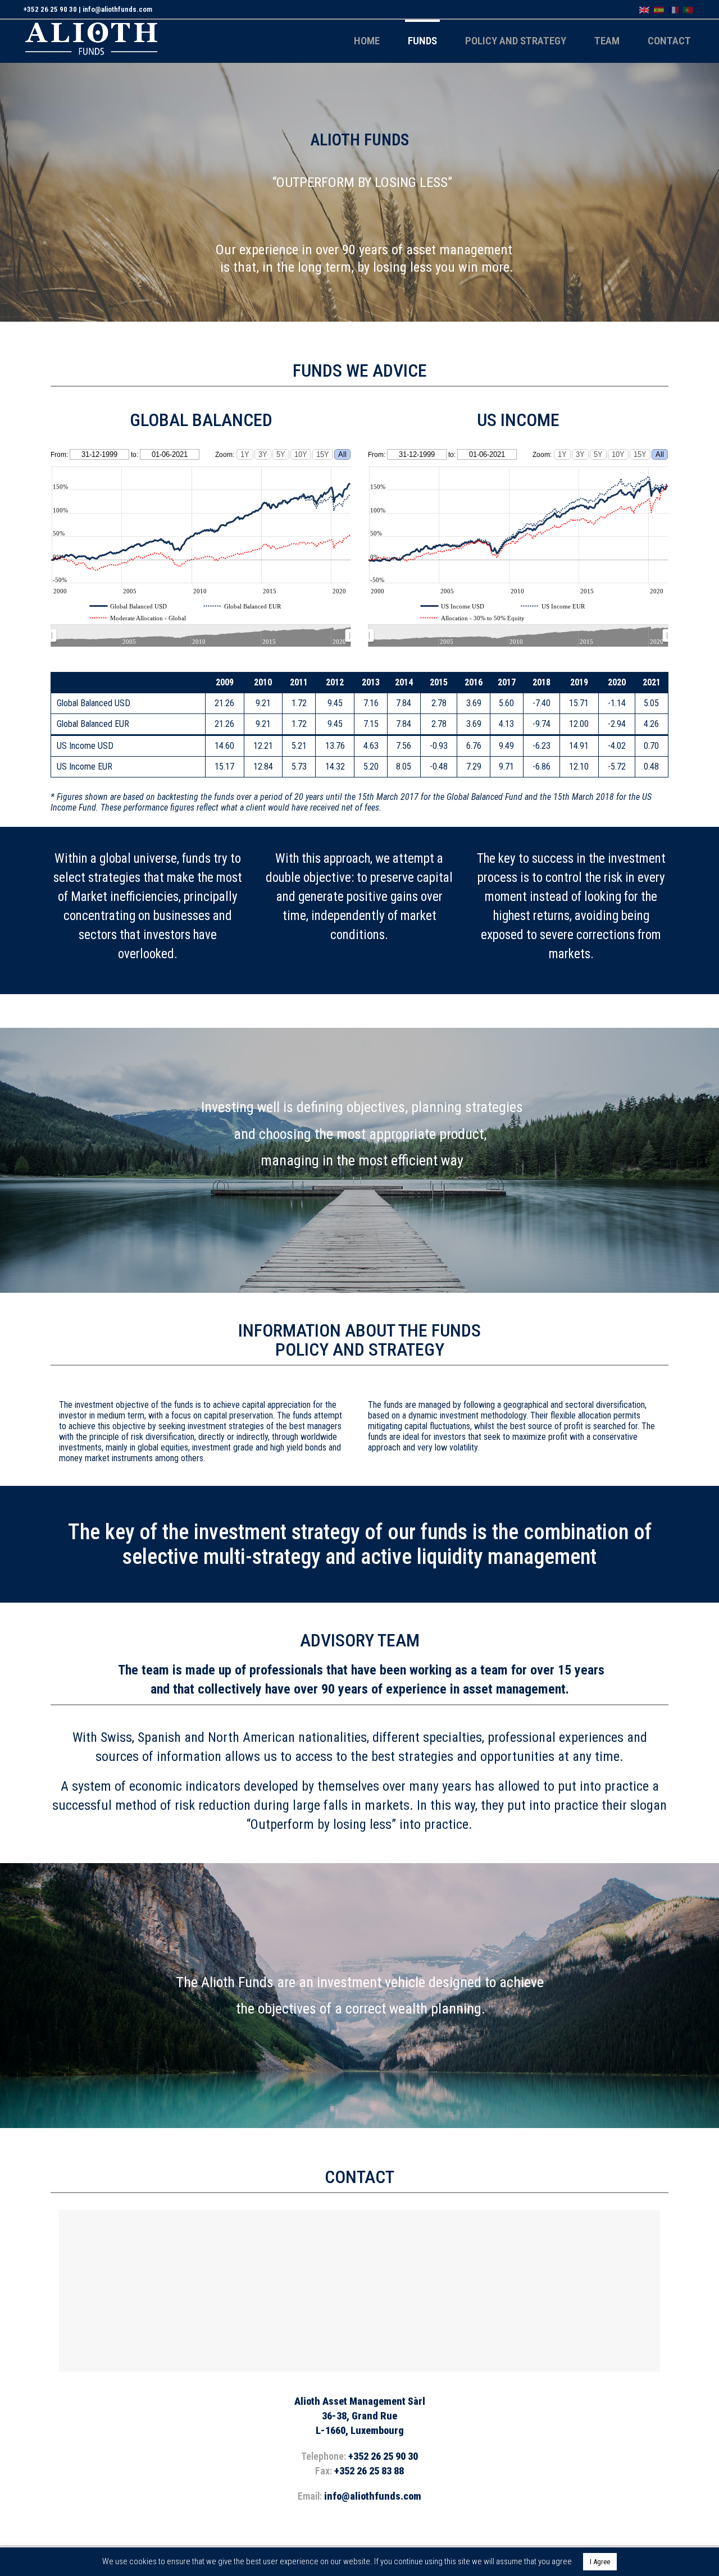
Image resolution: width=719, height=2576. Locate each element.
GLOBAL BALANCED (201, 420)
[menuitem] (201, 636)
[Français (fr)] (674, 9)
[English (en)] (644, 9)
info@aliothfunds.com (117, 9)
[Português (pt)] (688, 9)
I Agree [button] (600, 2562)
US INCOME (518, 420)
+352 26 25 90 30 (50, 9)
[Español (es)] (659, 9)
